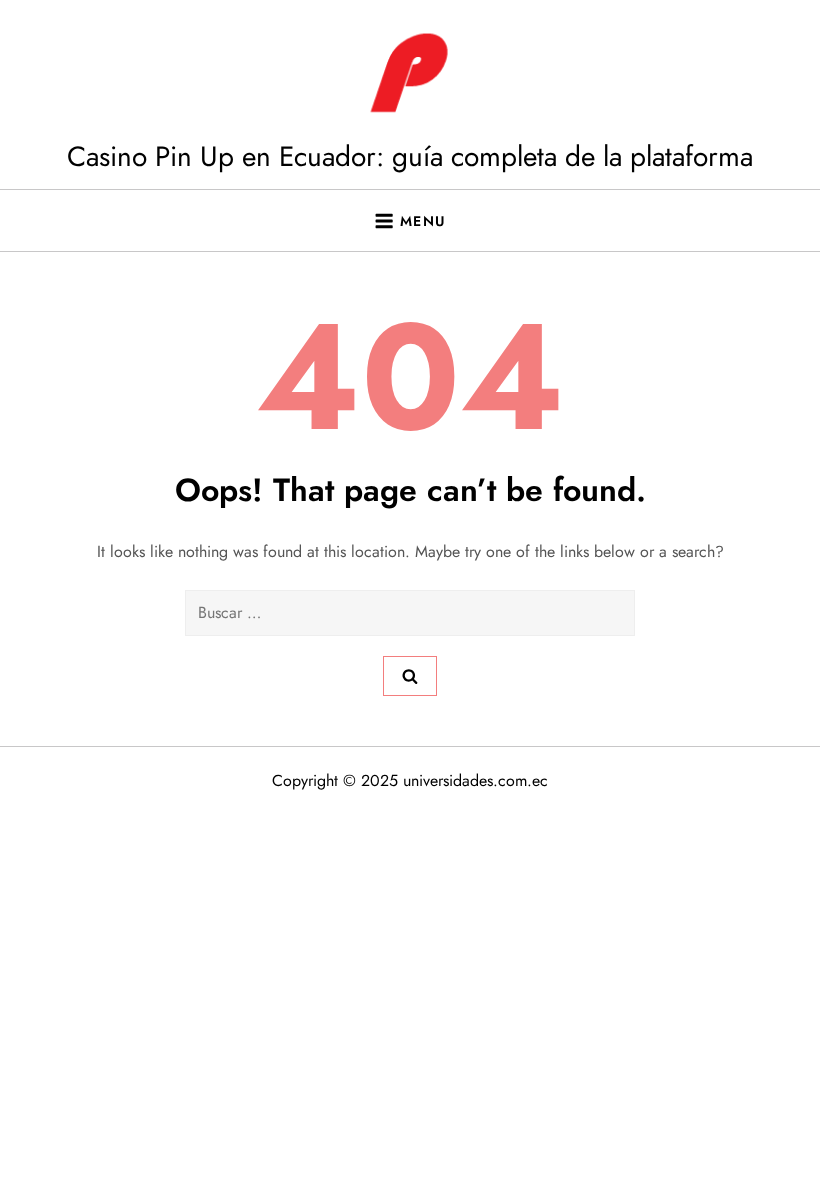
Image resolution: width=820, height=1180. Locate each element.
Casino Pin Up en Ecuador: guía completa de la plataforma (410, 156)
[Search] (410, 676)
